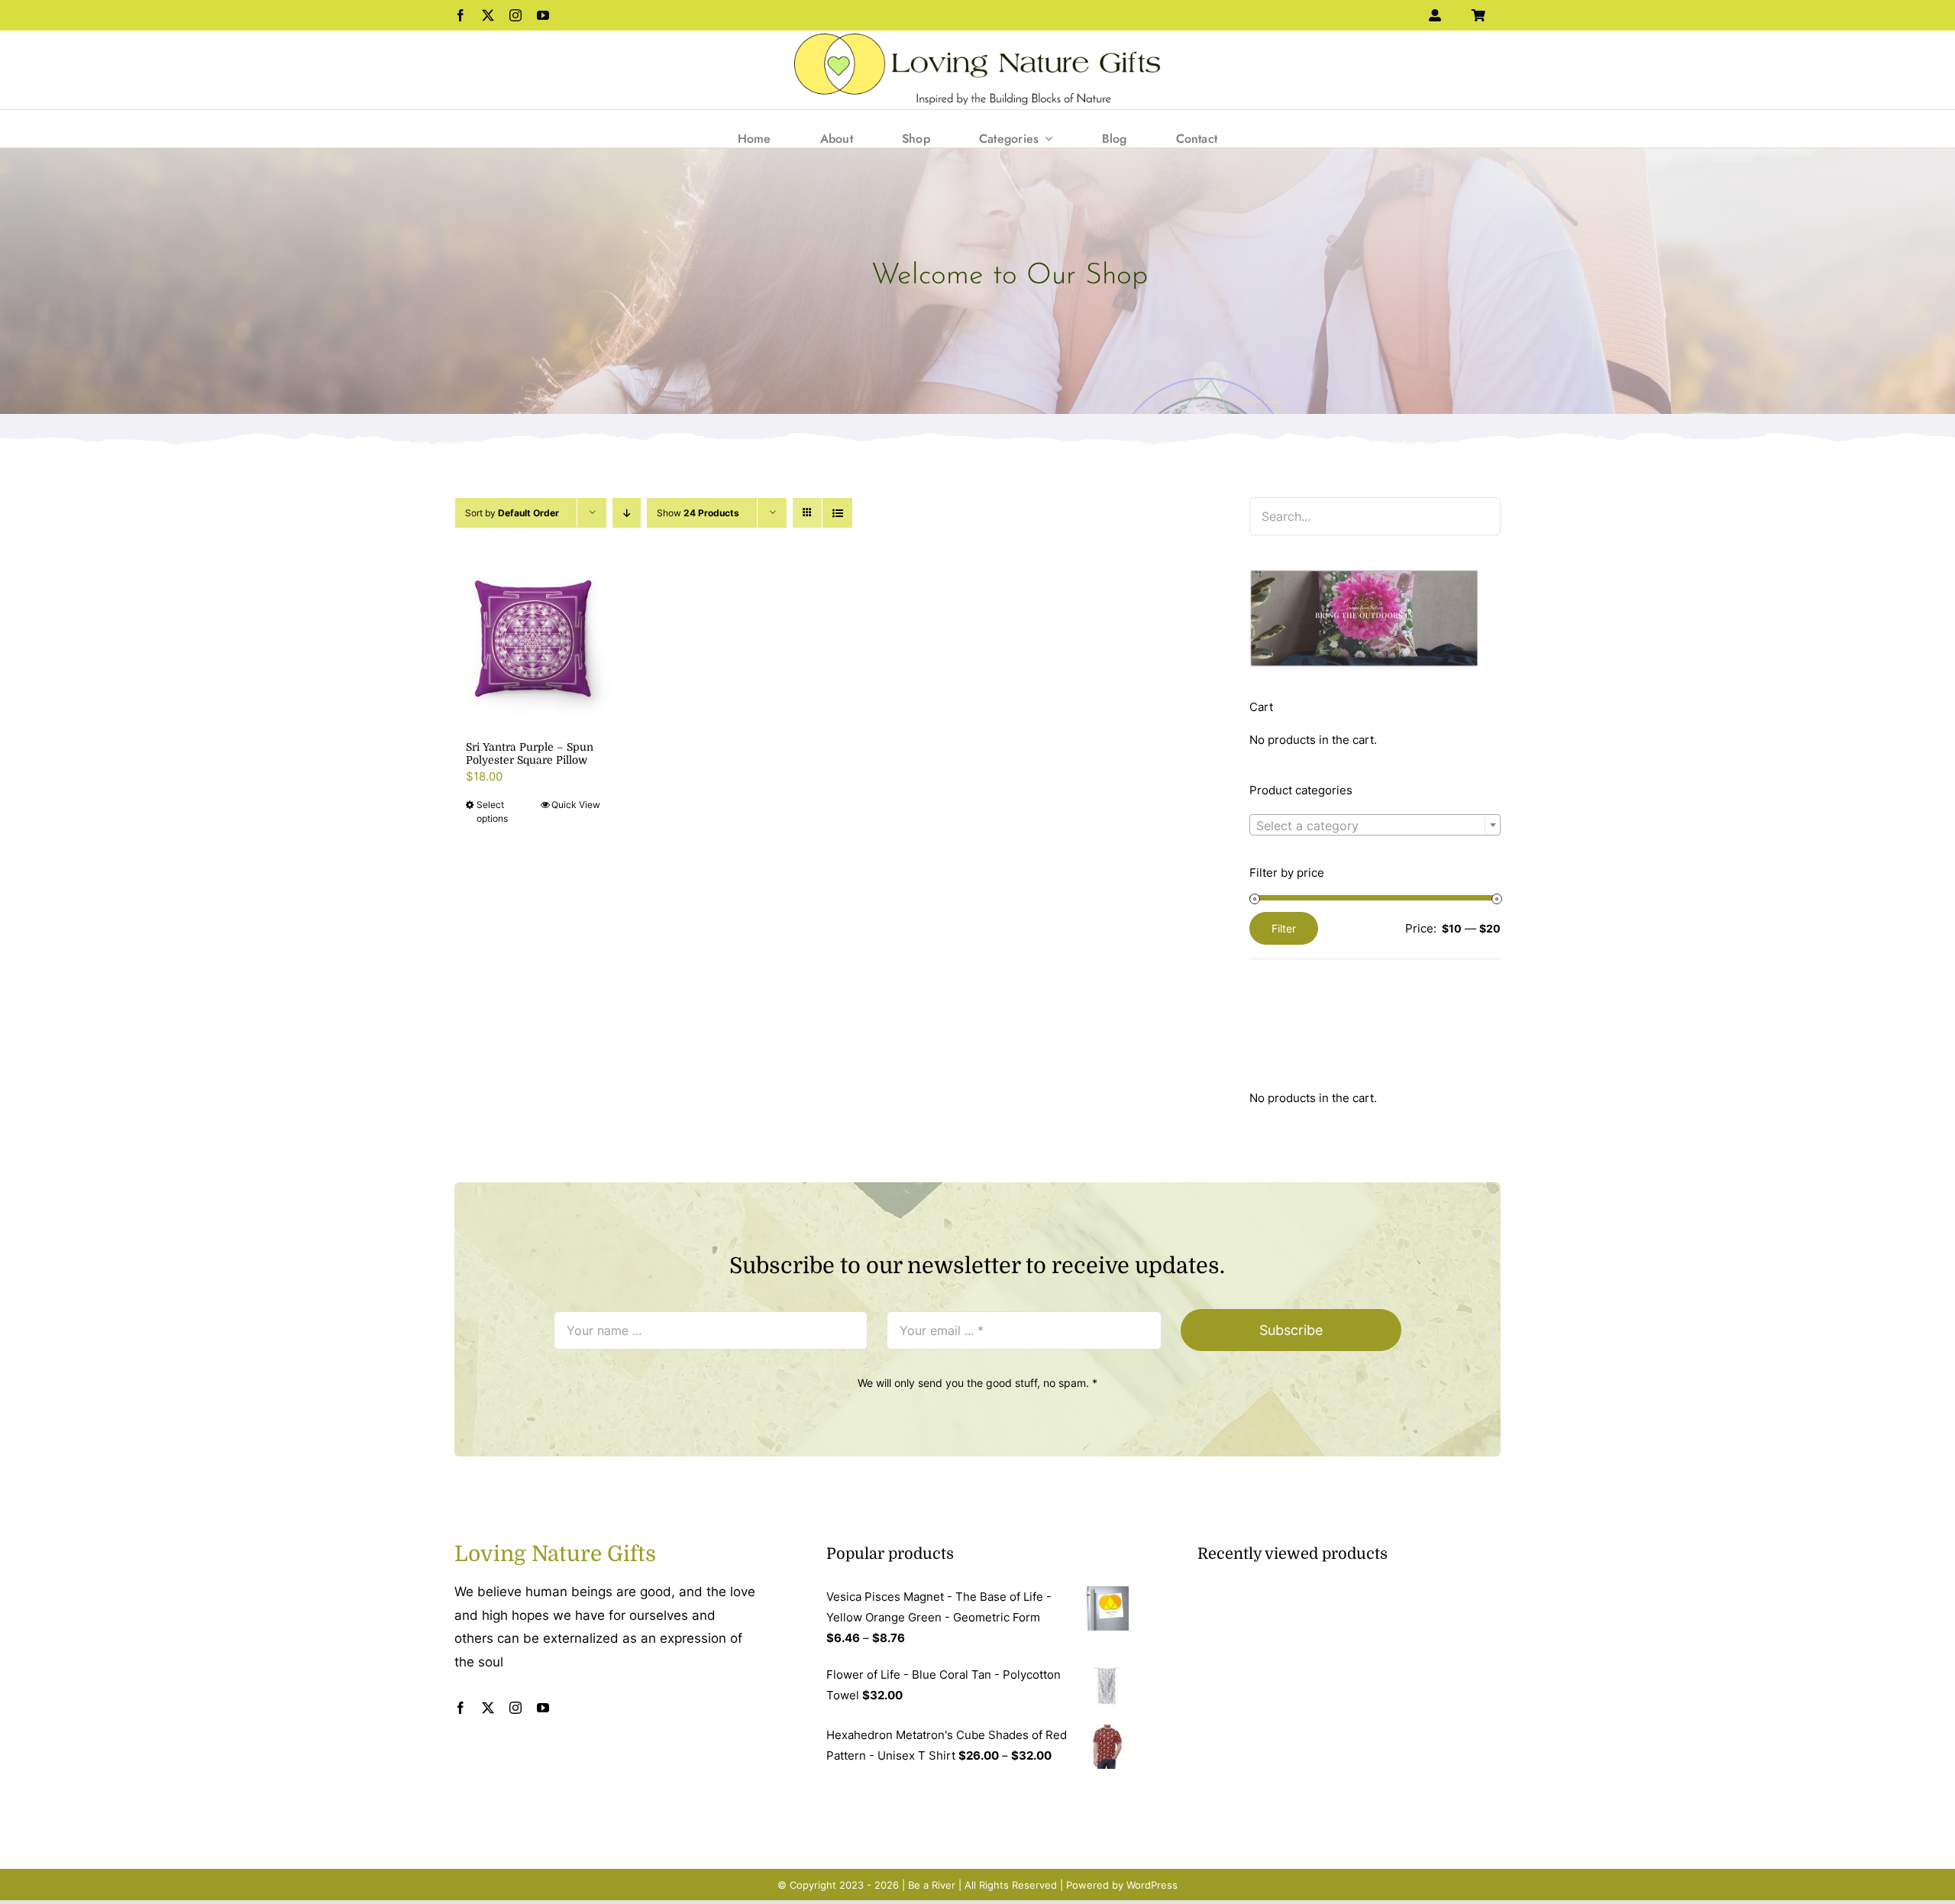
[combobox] (1375, 825)
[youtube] (543, 15)
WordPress (1152, 1885)
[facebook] (460, 15)
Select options (492, 811)
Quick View (576, 805)
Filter (1284, 928)
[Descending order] (627, 513)
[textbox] (1375, 826)
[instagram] (515, 15)
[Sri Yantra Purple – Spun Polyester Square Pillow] (533, 639)
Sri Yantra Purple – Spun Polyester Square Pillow (530, 753)
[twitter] (488, 15)
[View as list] (837, 513)
